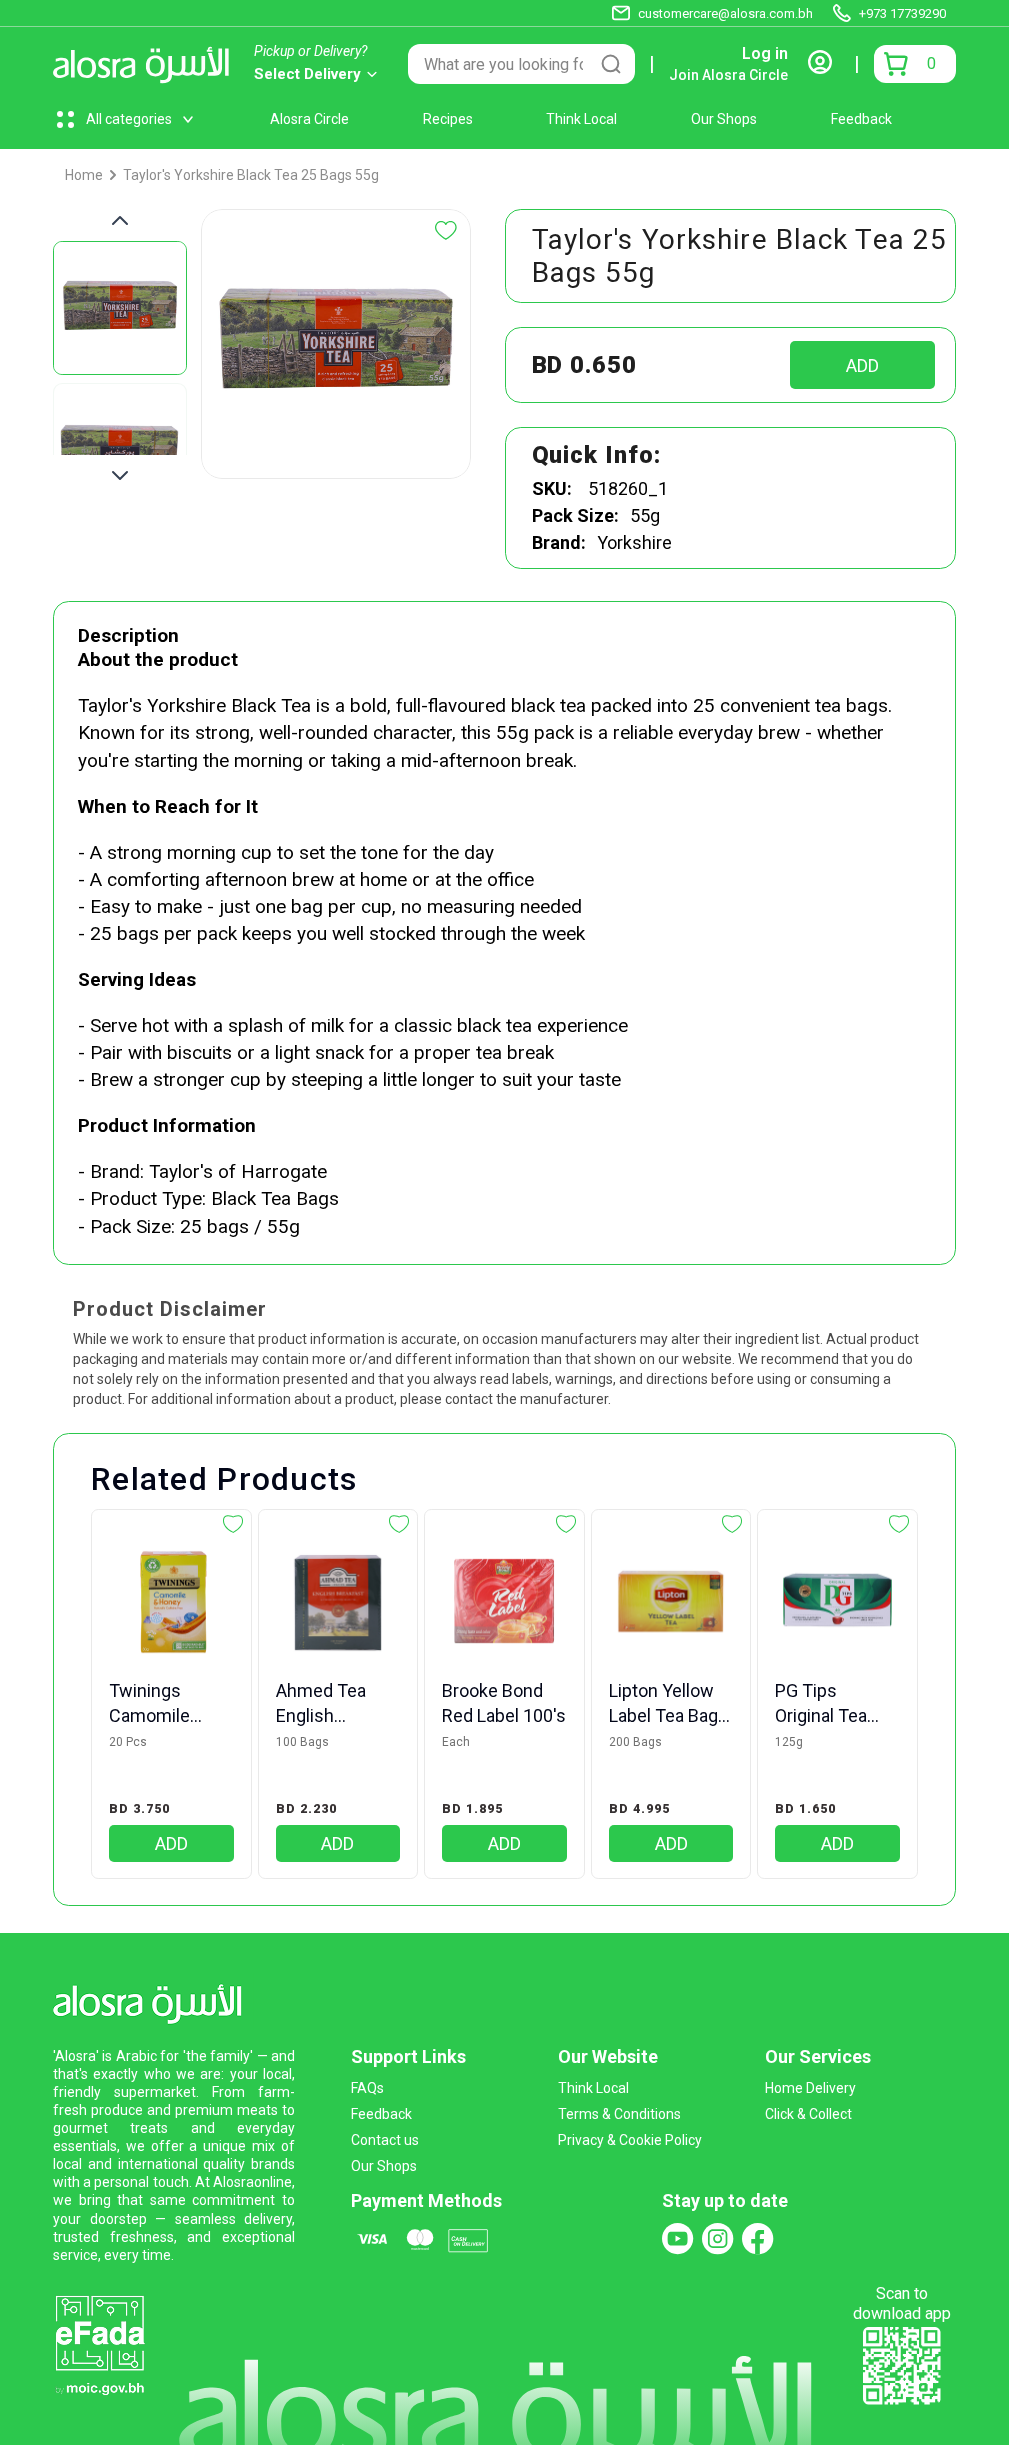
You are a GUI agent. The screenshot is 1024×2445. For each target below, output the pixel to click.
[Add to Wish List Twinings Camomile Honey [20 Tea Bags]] (233, 1524)
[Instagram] (718, 2239)
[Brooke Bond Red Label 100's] (504, 1602)
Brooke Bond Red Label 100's (504, 1703)
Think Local (581, 119)
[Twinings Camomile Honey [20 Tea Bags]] (171, 1602)
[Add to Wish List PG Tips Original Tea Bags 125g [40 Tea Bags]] (899, 1524)
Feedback (861, 119)
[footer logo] (153, 2000)
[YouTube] (678, 2239)
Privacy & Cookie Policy (630, 2140)
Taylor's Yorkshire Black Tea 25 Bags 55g (251, 175)
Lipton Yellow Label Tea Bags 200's (668, 1704)
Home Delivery (810, 2088)
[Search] (611, 64)
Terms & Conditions (619, 2114)
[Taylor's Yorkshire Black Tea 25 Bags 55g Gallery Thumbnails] (120, 348)
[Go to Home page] (146, 64)
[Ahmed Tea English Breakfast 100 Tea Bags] (338, 1602)
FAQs (367, 2088)
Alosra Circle (309, 119)
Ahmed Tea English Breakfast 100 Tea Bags (331, 1704)
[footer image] (99, 2343)
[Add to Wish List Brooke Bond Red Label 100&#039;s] (566, 1524)
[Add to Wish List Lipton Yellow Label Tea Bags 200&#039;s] (732, 1524)
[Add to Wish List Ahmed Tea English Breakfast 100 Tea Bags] (399, 1524)
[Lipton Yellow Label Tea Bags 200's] (671, 1602)
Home (84, 175)
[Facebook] (758, 2239)
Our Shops (724, 119)
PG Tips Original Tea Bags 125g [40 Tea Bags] (831, 1704)
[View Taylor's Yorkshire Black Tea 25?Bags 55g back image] (120, 450)
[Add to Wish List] (446, 230)
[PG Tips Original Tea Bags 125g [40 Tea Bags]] (837, 1602)
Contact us (385, 2140)
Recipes (448, 119)
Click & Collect (808, 2114)
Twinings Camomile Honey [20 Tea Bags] (165, 1704)
